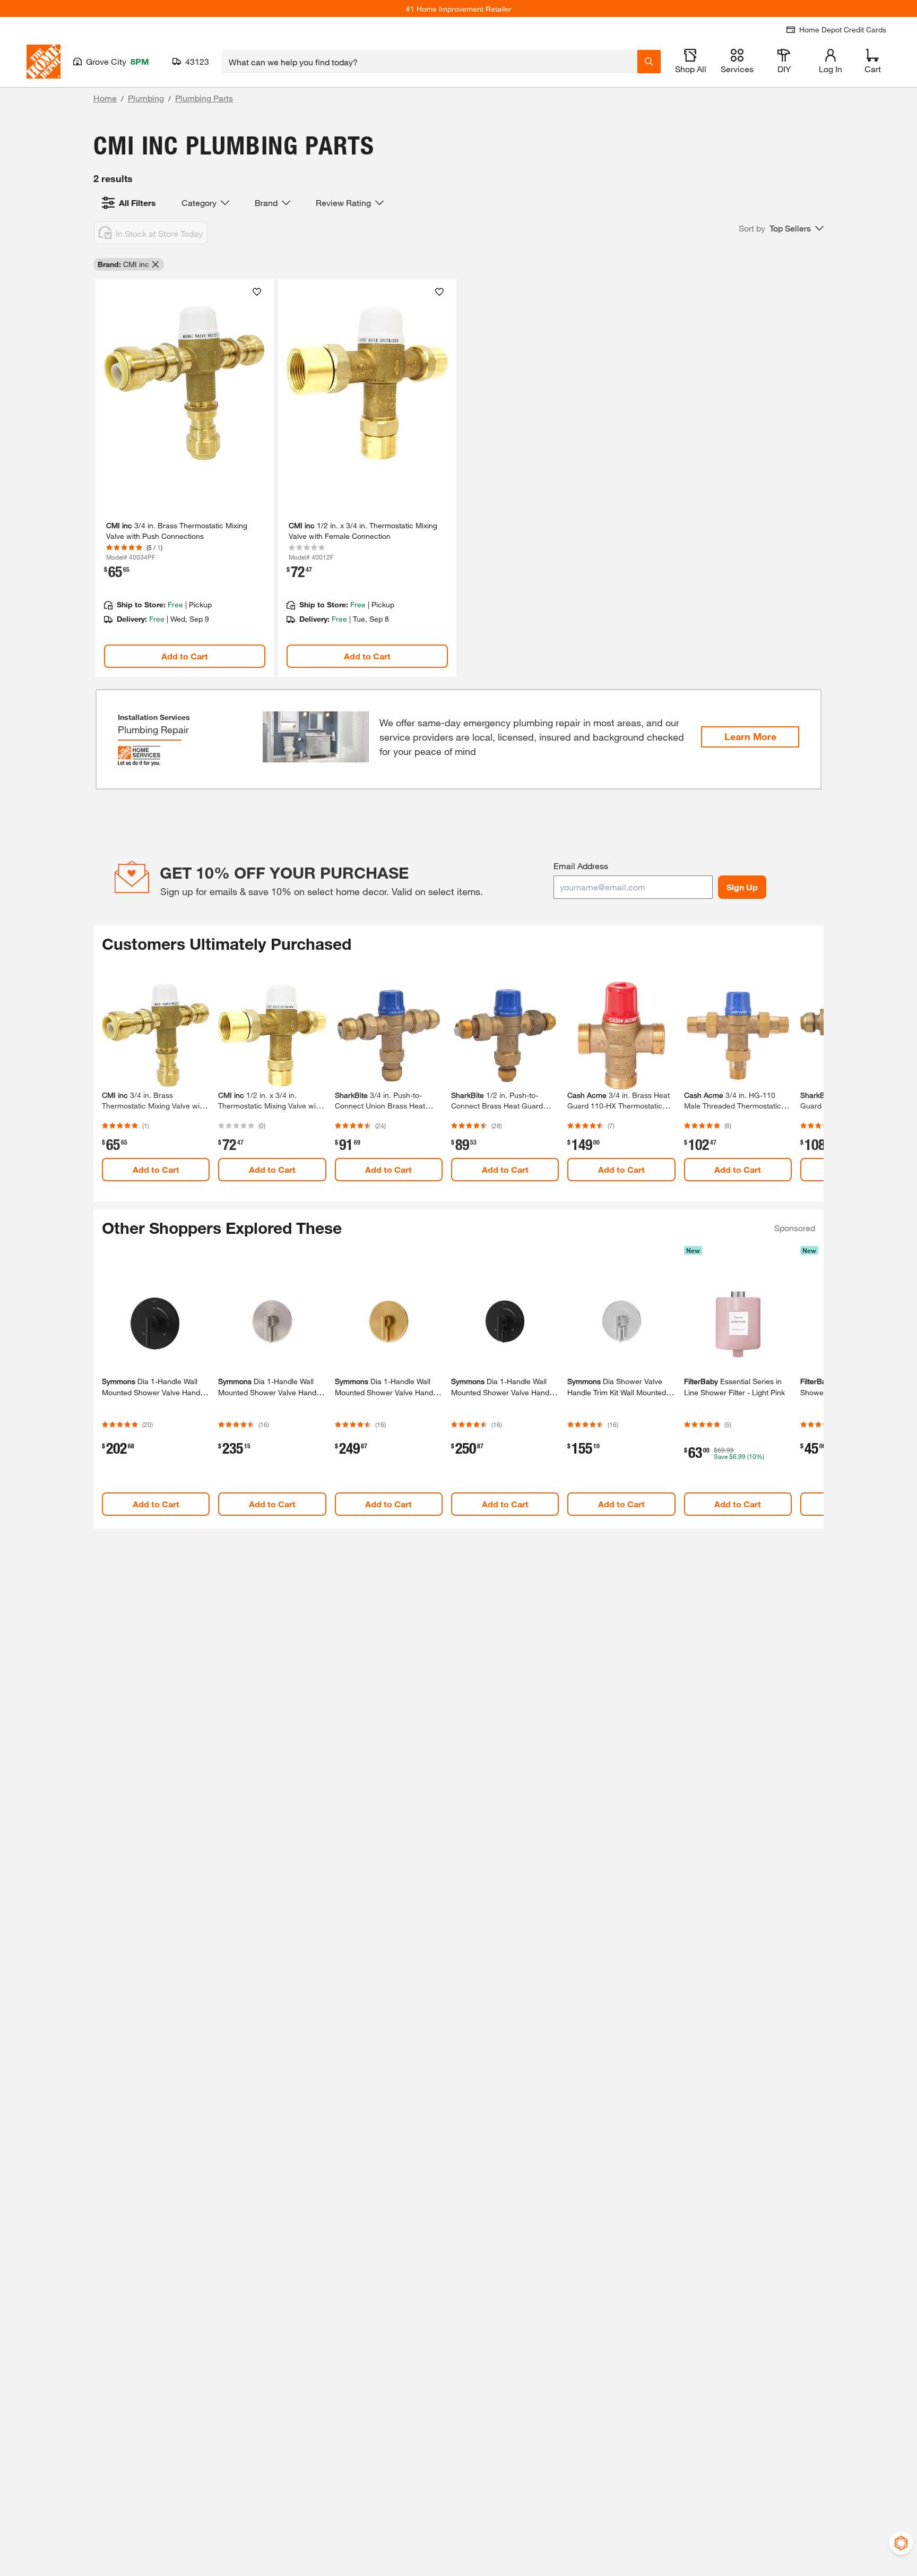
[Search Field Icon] (649, 62)
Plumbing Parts (204, 98)
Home (105, 98)
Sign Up (742, 887)
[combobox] (430, 62)
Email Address (581, 866)
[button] (781, 228)
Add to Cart (185, 656)
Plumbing (146, 98)
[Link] (185, 478)
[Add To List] (257, 292)
